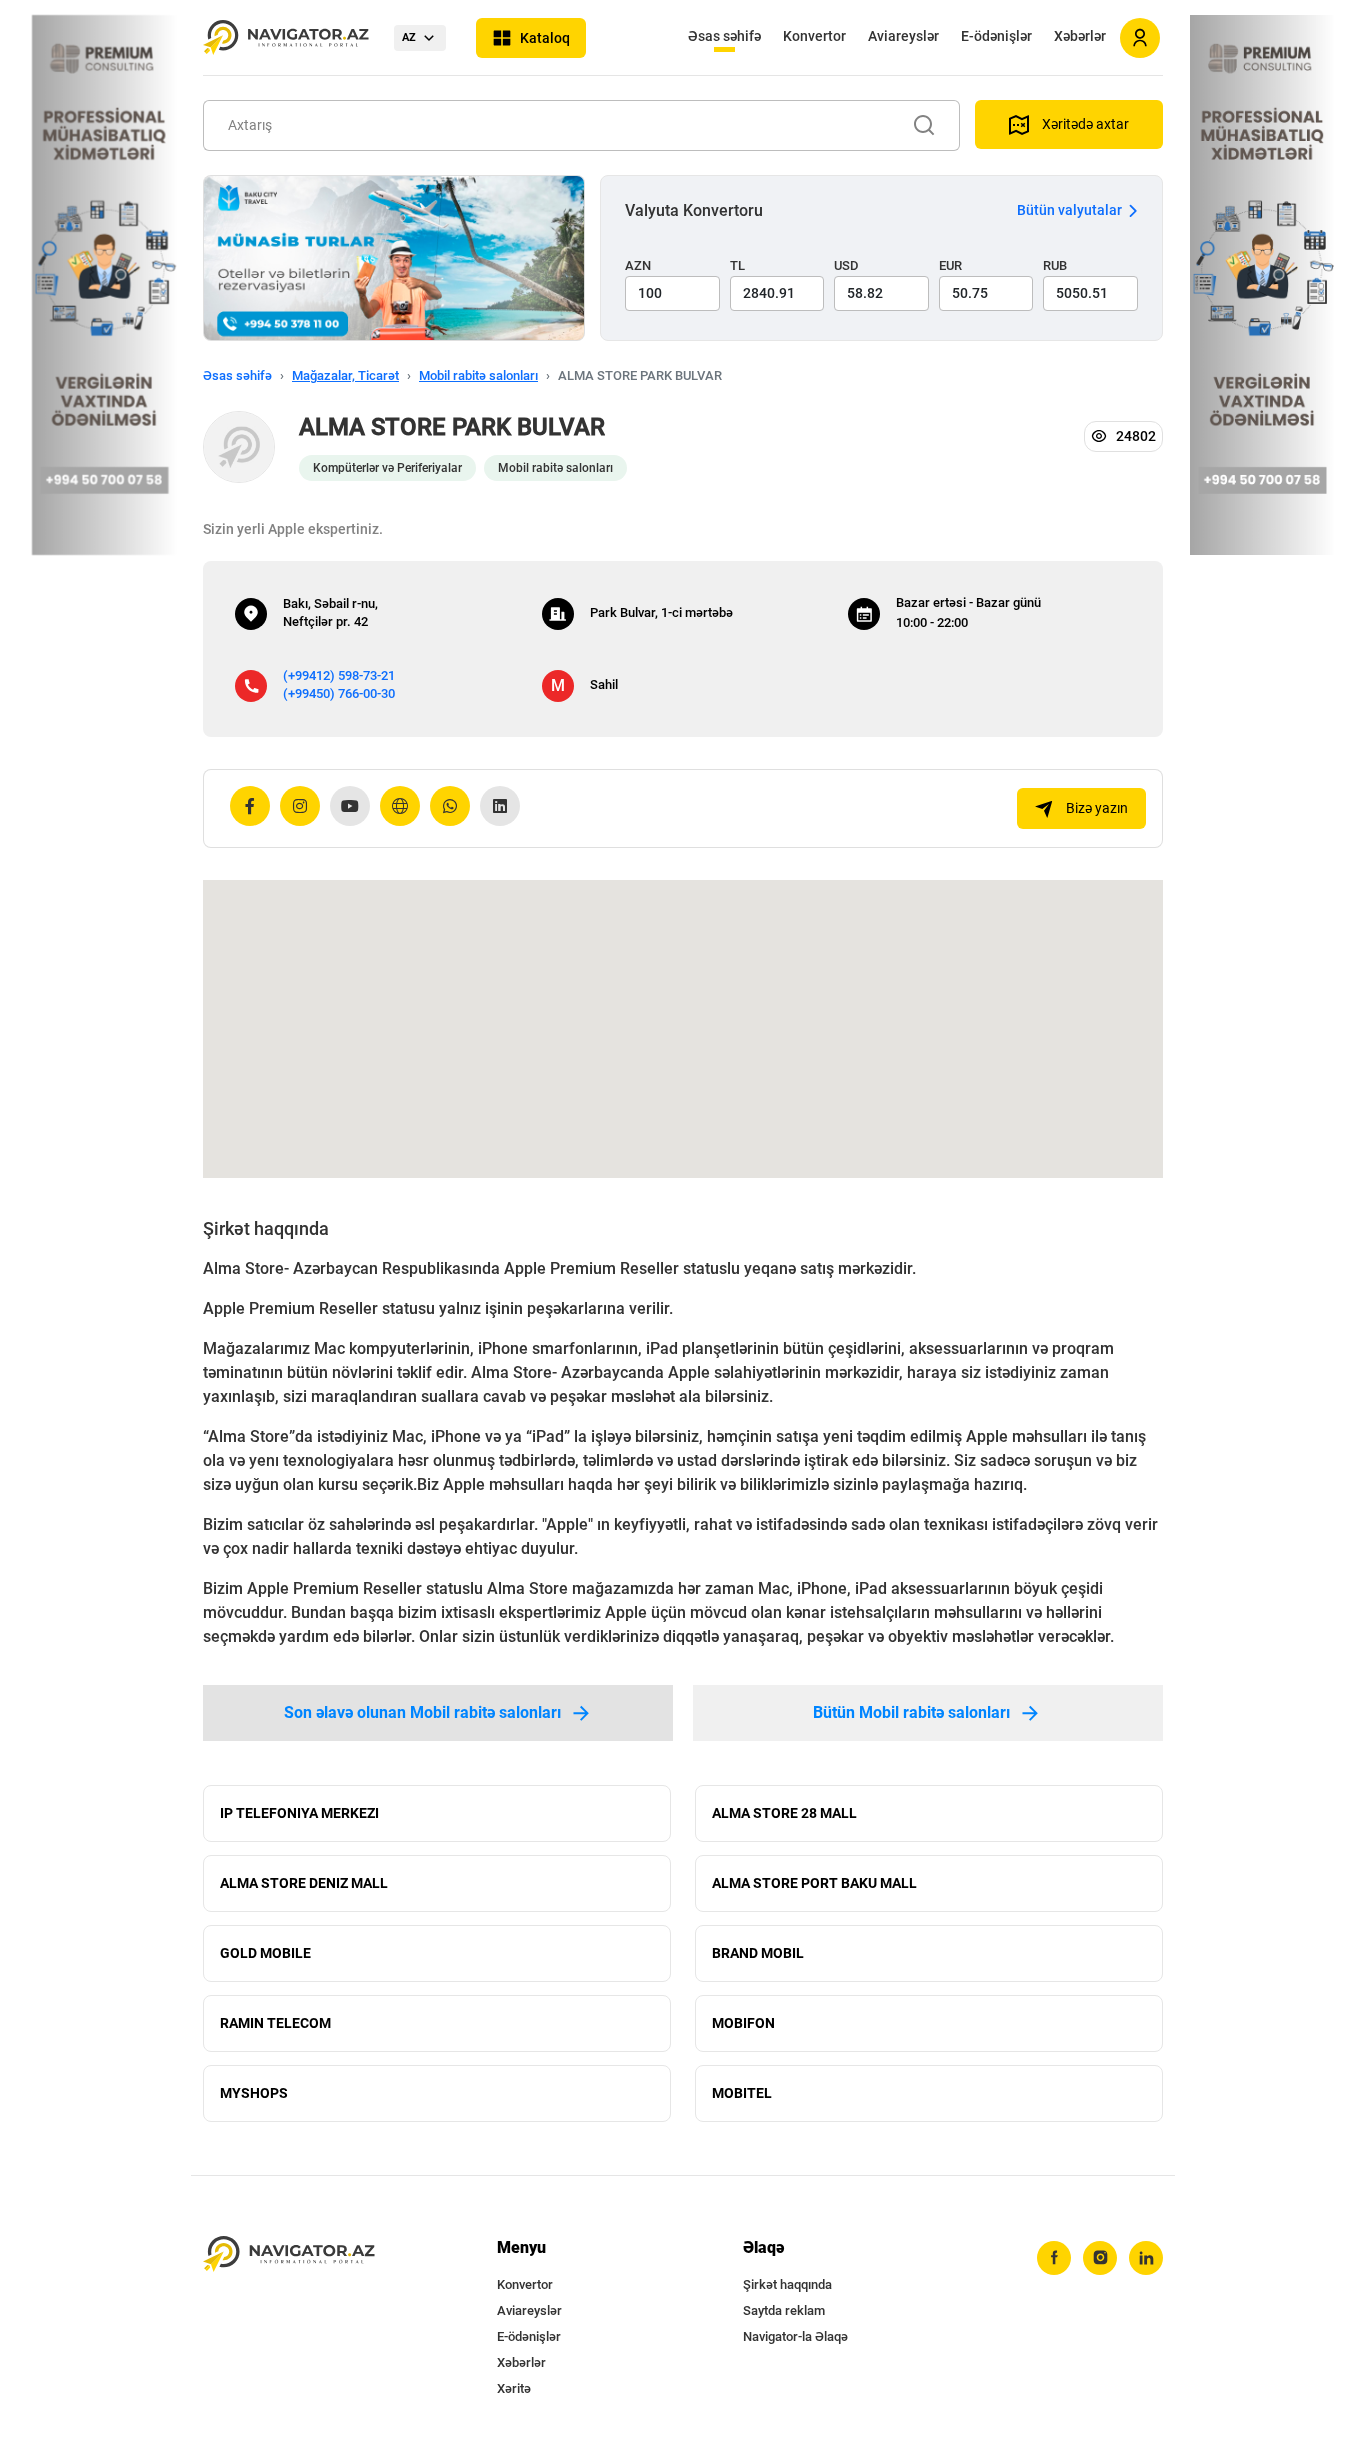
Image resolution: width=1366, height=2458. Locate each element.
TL (737, 265)
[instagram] (1100, 2258)
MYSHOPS (254, 2093)
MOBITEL (742, 2093)
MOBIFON (743, 2023)
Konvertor (814, 36)
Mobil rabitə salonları (478, 375)
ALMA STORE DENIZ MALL (304, 1883)
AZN (638, 265)
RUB (1055, 265)
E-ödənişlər (996, 36)
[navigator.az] (289, 2254)
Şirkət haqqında (787, 2284)
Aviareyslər (903, 36)
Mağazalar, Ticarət (345, 375)
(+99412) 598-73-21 (339, 675)
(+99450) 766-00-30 (339, 693)
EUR (950, 265)
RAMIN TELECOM (275, 2023)
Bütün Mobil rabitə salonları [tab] (911, 1712)
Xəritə (514, 2388)
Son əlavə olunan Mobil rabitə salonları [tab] (422, 1712)
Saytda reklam (784, 2310)
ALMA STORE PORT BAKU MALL (814, 1883)
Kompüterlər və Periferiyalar (387, 468)
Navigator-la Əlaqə (795, 2336)
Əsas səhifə (724, 36)
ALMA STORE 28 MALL (784, 1813)
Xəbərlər (1080, 36)
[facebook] (1054, 2258)
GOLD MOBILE (265, 1953)
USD (846, 265)
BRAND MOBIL (758, 1953)
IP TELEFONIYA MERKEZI (299, 1813)
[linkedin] (1146, 2258)
